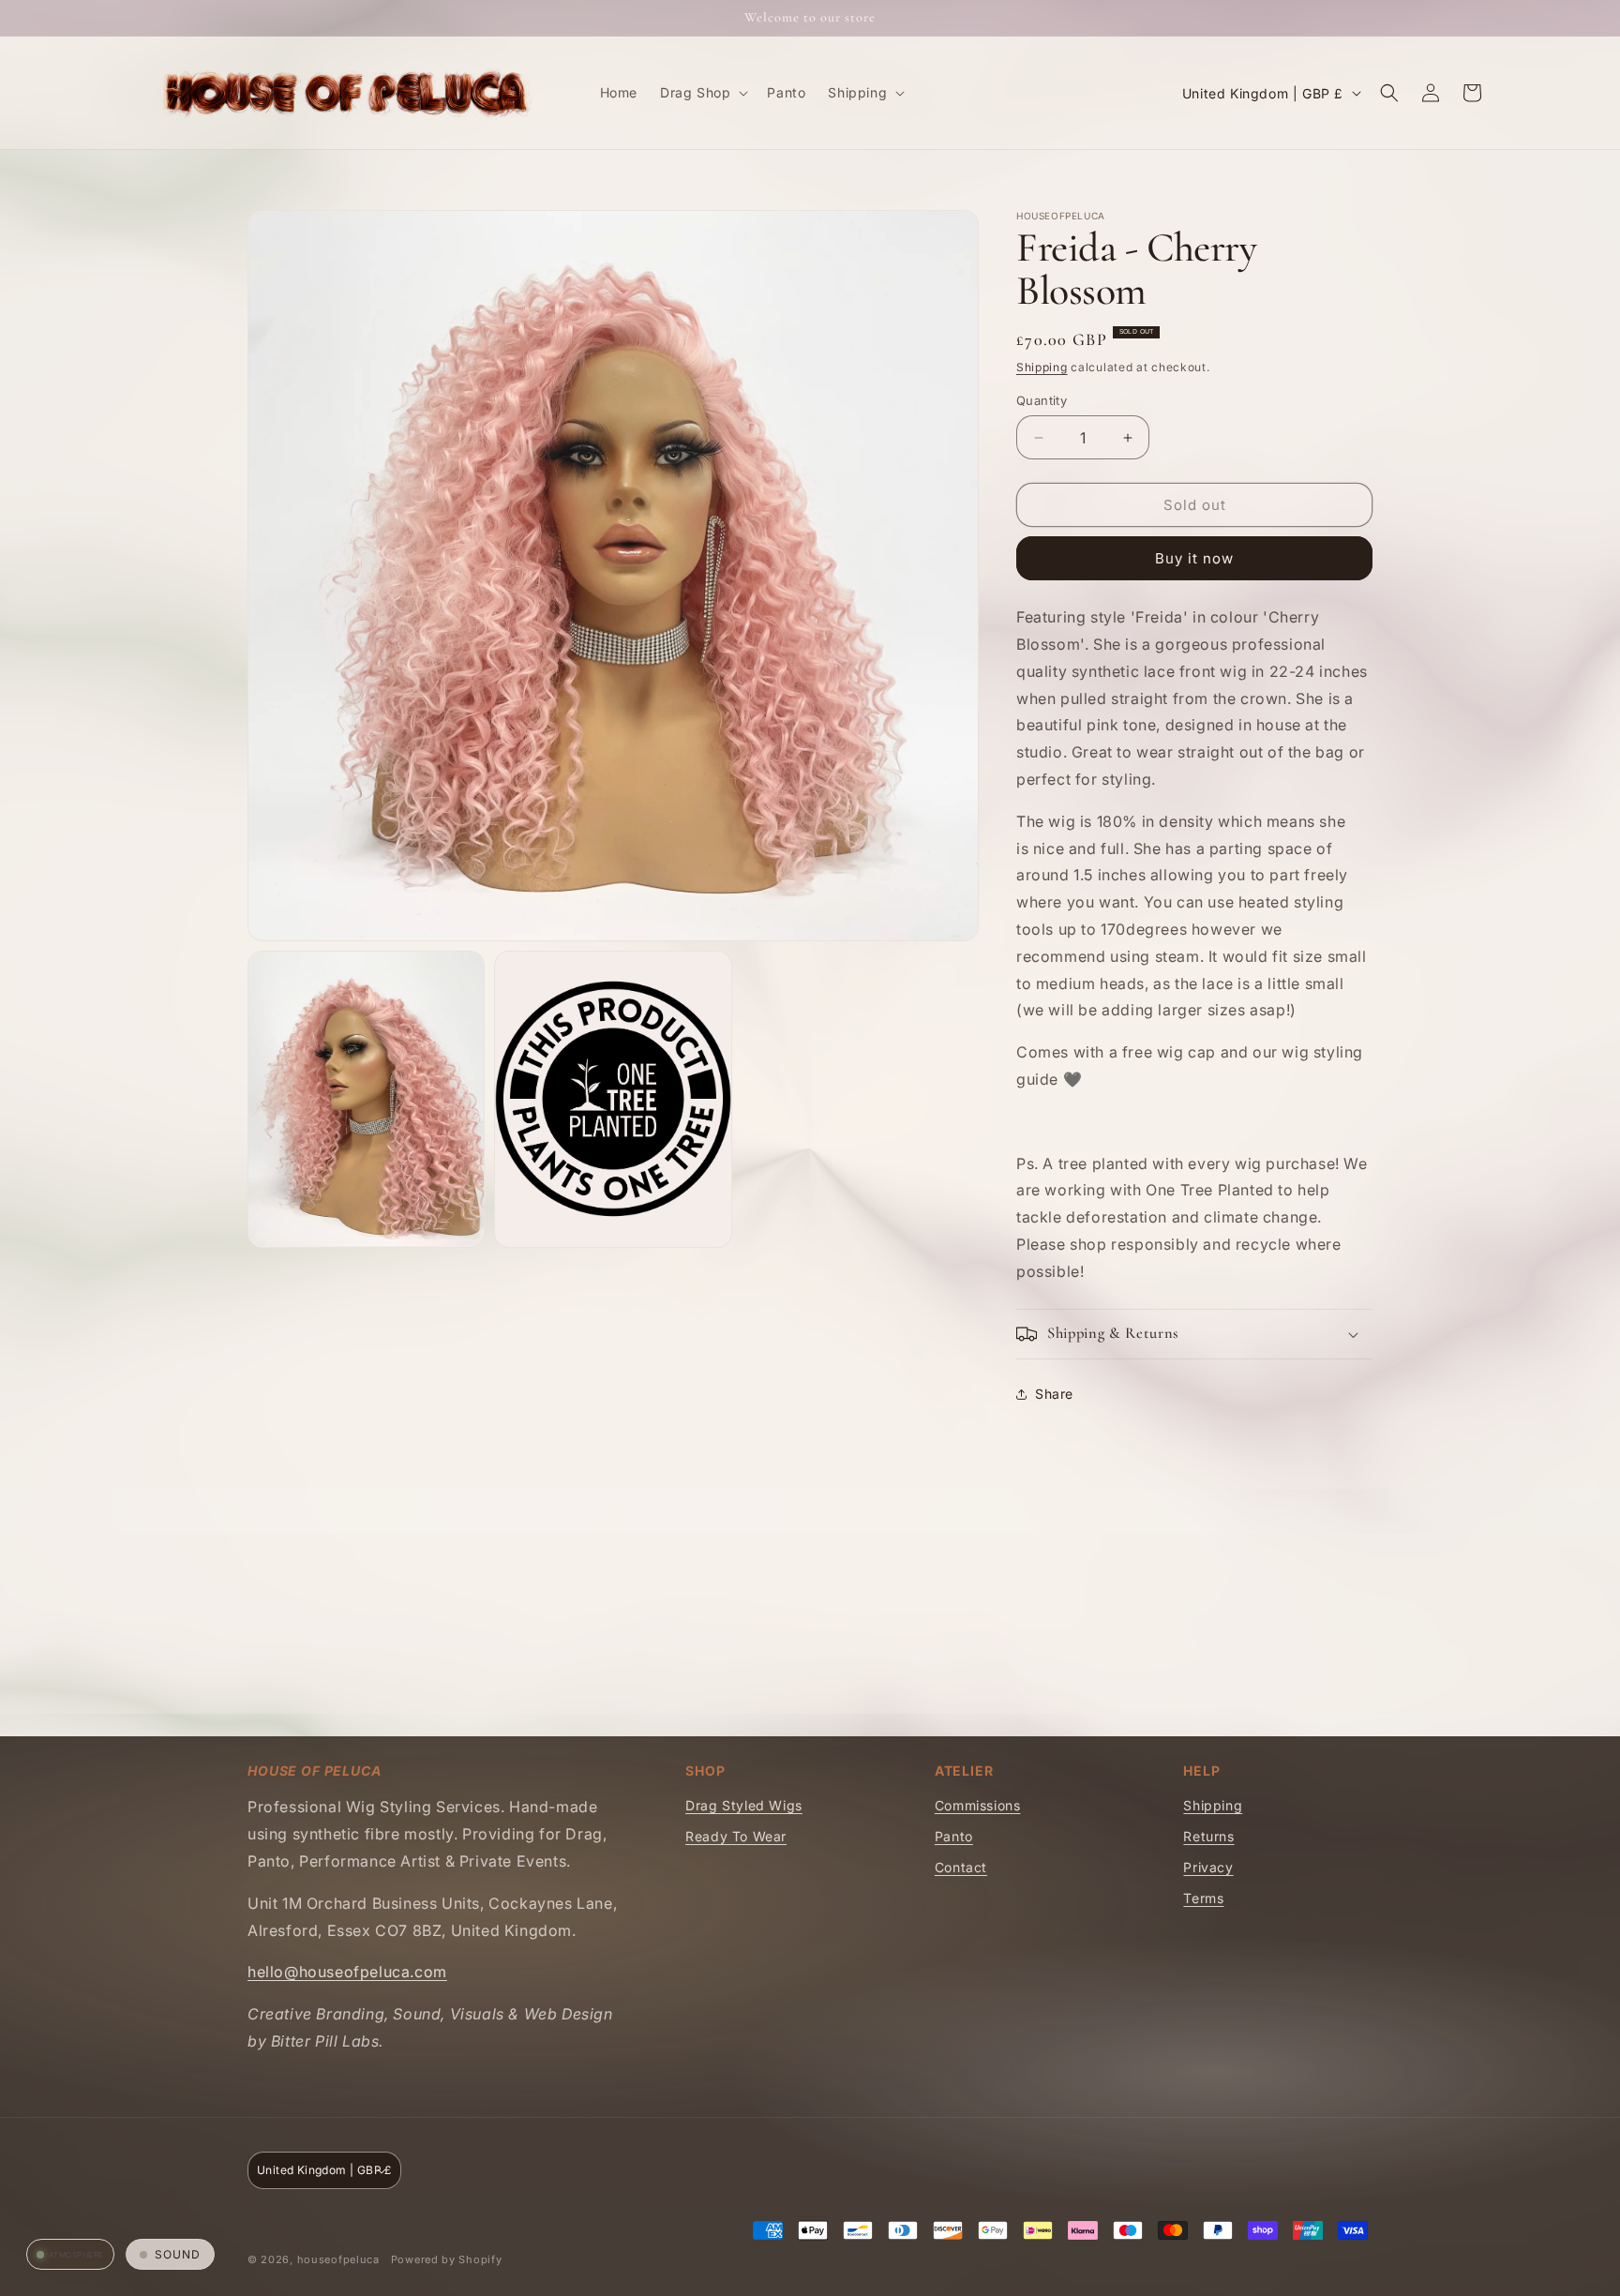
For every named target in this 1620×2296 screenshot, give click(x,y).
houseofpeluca (338, 2259)
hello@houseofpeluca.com (347, 1972)
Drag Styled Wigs (744, 1805)
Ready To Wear (736, 1836)
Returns (1208, 1836)
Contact (961, 1867)
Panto (954, 1836)
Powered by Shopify (447, 2259)
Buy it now (1194, 558)
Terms (1203, 1898)
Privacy (1208, 1867)
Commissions (978, 1805)
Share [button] (1054, 1394)
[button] (702, 93)
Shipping (1042, 367)
